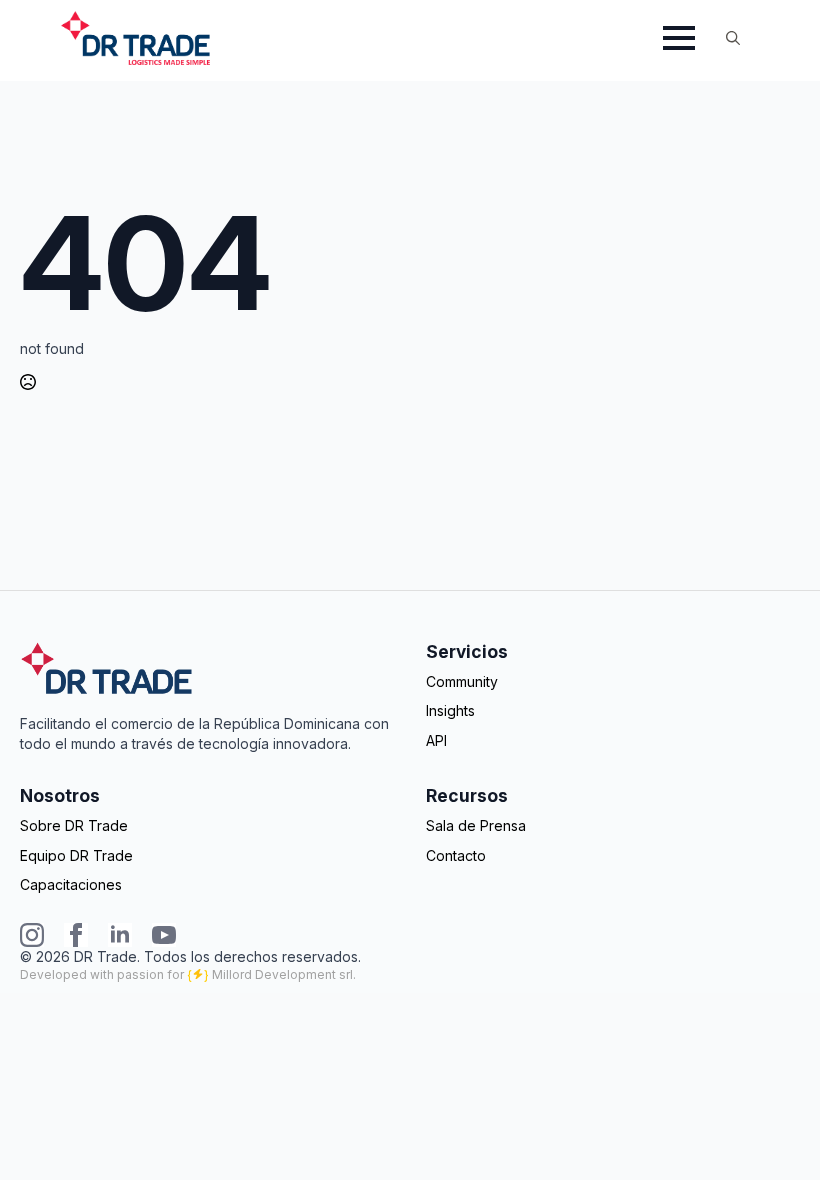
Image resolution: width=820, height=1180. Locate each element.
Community (462, 681)
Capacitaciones (71, 884)
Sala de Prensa (476, 825)
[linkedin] (120, 935)
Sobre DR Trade (74, 825)
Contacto (456, 855)
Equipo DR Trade (76, 855)
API (436, 740)
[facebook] (76, 935)
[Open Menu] (679, 38)
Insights (450, 710)
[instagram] (32, 935)
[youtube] (164, 935)
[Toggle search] (733, 38)
